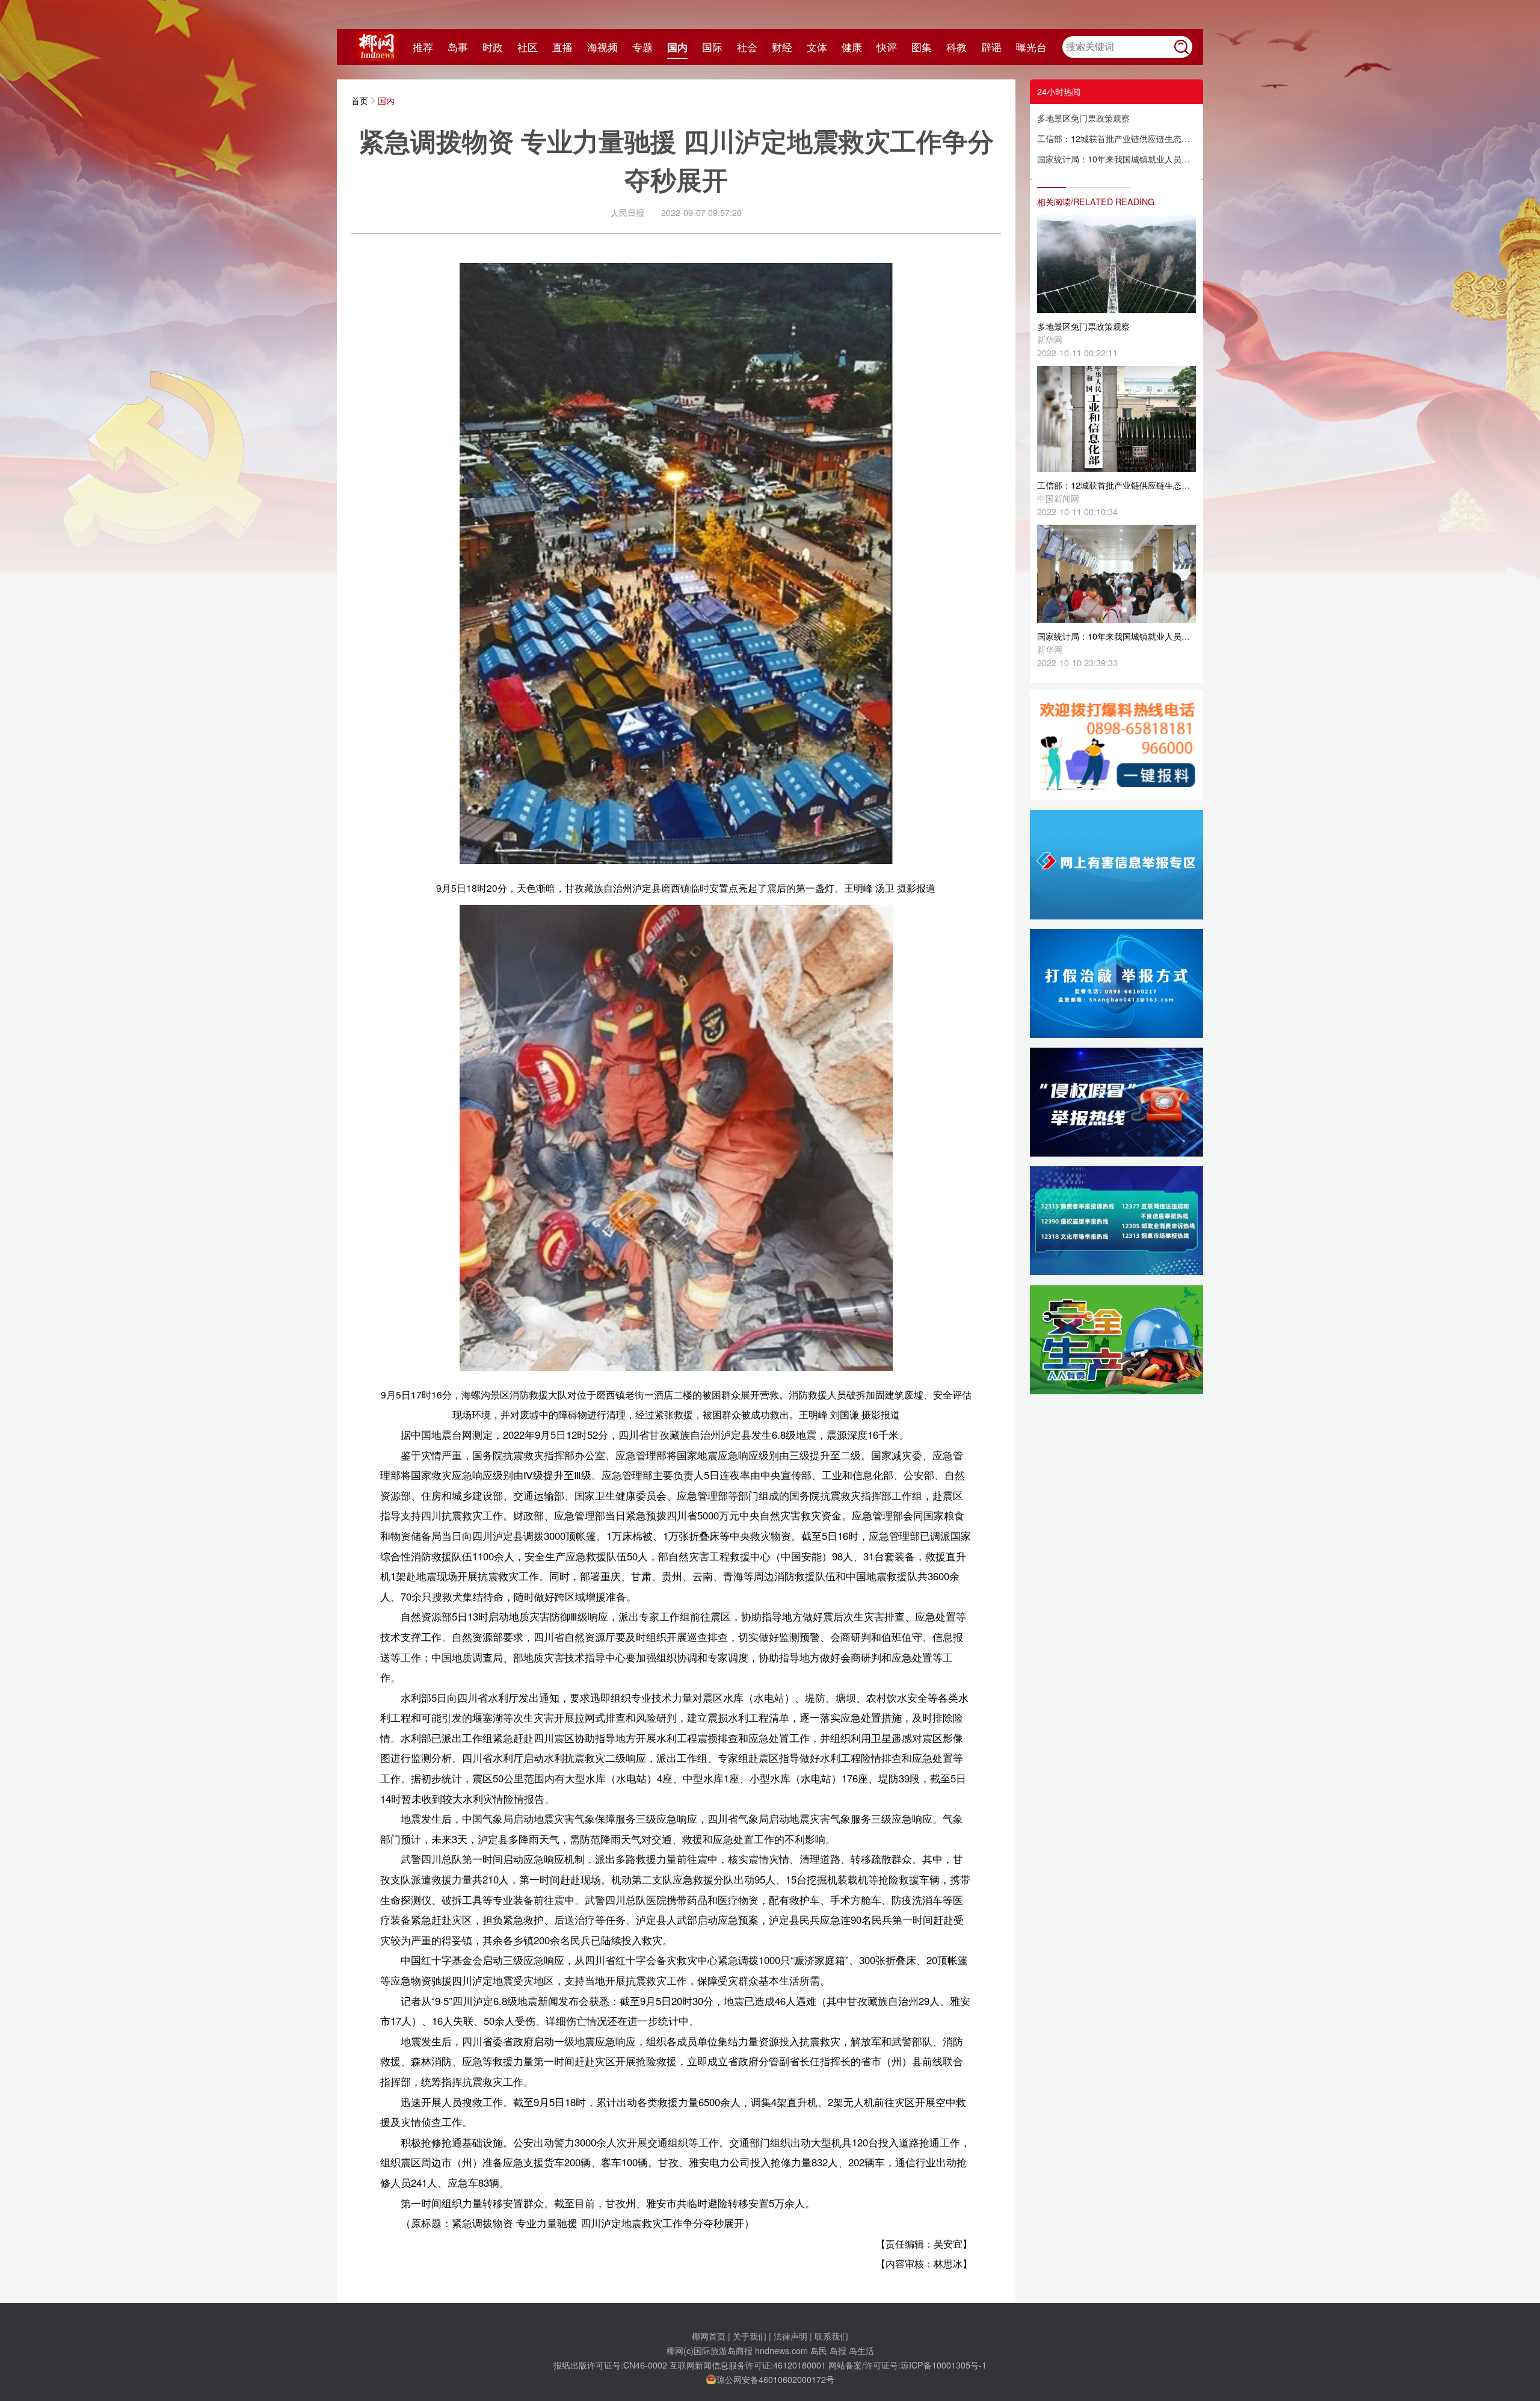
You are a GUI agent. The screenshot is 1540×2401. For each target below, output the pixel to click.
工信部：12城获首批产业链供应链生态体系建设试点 (1116, 138)
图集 (922, 47)
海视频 (602, 47)
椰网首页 (709, 2336)
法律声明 (790, 2336)
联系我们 (831, 2336)
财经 (782, 47)
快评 (887, 47)
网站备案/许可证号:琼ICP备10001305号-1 (907, 2365)
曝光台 (1031, 47)
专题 (642, 47)
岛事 (458, 47)
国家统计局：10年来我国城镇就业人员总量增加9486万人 (1116, 159)
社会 (747, 47)
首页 (360, 100)
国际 (712, 47)
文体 (817, 47)
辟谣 (991, 47)
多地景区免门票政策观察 (1083, 118)
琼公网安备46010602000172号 (775, 2379)
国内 (677, 47)
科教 (956, 47)
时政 (493, 47)
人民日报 (627, 212)
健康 (852, 47)
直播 (562, 47)
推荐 (423, 47)
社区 (528, 47)
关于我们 (750, 2336)
